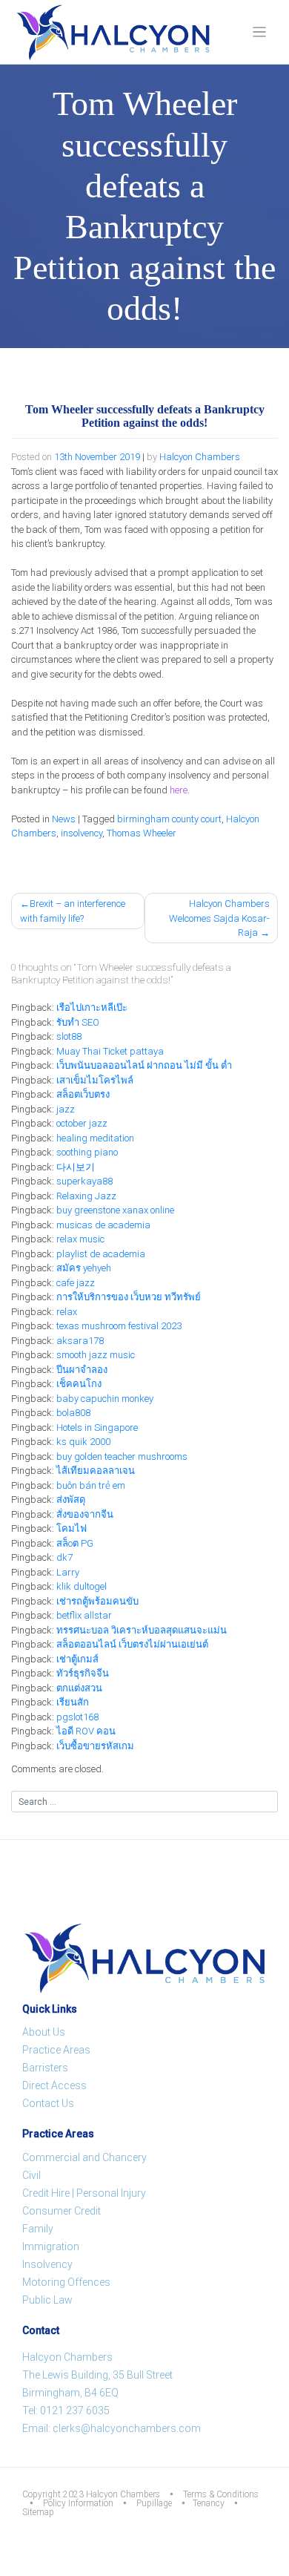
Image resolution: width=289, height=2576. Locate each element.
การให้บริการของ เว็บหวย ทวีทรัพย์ (129, 1297)
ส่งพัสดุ (71, 1500)
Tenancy (209, 2503)
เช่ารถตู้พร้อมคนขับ (97, 1601)
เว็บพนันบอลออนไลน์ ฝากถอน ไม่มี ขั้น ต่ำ (144, 1065)
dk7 (64, 1557)
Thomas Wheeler (142, 833)
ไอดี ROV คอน (86, 1731)
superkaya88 (84, 1181)
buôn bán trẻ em (91, 1485)
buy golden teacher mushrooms (122, 1456)
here (179, 790)
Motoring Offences (66, 2282)
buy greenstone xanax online (115, 1210)
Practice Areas (56, 2050)
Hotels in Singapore (97, 1428)
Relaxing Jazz (86, 1196)
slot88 (69, 1036)
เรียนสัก (73, 1702)
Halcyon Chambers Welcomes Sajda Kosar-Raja (219, 918)
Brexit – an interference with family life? (73, 911)
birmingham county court (169, 819)
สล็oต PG (75, 1543)
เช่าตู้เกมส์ (77, 1659)
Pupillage (154, 2503)
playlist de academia (101, 1254)
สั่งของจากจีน (85, 1514)
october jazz (82, 1123)
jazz (66, 1109)
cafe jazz (76, 1283)
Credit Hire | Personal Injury (84, 2193)
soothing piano (87, 1152)
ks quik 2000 (83, 1442)
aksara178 (80, 1341)
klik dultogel (82, 1586)
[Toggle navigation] (260, 32)
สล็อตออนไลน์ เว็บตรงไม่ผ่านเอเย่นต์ (132, 1644)
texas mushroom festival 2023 (119, 1326)
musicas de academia (103, 1225)
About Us (44, 2032)
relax (67, 1312)
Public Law (47, 2300)
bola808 (73, 1413)
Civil (31, 2175)
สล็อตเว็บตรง (83, 1094)
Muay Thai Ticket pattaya (110, 1051)
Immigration (51, 2246)
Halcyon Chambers (200, 457)
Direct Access (54, 2085)
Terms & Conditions (221, 2494)
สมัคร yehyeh (84, 1268)
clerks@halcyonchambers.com (127, 2428)
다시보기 (76, 1167)
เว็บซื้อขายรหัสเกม (95, 1746)
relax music (80, 1239)
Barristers (45, 2068)
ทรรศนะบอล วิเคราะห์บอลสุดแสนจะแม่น (142, 1630)
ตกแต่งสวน (79, 1688)
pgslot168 (77, 1717)
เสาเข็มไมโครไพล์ (95, 1080)
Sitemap (38, 2512)
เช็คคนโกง (79, 1384)
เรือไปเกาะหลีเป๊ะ (92, 1007)
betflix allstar (84, 1615)
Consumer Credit (62, 2211)
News (64, 819)
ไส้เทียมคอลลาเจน (96, 1471)
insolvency (82, 833)
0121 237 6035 (75, 2411)
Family (38, 2229)
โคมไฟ (72, 1528)
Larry (68, 1572)
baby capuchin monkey (105, 1399)
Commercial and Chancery (84, 2157)
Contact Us (48, 2103)
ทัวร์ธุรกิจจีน (83, 1673)
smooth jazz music (96, 1355)
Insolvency (47, 2264)
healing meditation (95, 1138)
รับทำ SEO (78, 1022)
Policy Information (78, 2503)
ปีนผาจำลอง (82, 1370)
